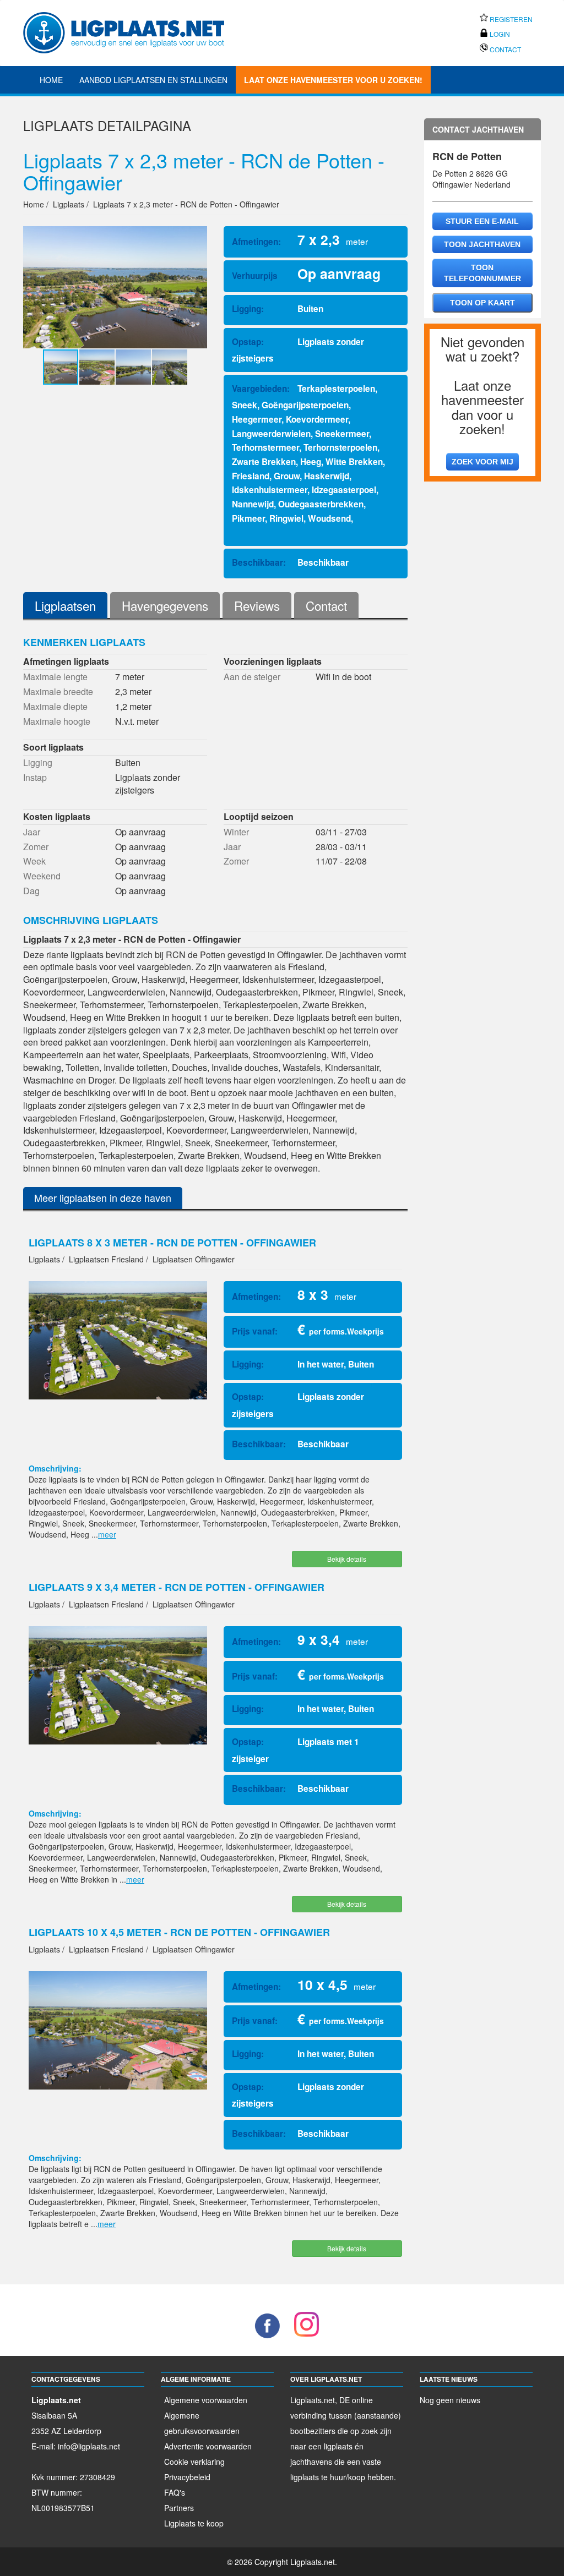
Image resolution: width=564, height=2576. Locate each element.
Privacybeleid (187, 2477)
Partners (179, 2508)
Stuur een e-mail (482, 221)
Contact (505, 49)
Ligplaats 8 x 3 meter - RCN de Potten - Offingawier (172, 1243)
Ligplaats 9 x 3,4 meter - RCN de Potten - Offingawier (177, 1587)
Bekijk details (347, 1559)
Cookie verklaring (194, 2462)
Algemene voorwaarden (206, 2400)
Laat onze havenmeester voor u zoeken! (333, 80)
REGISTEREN (510, 19)
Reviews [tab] (257, 605)
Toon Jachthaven (482, 244)
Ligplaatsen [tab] (65, 605)
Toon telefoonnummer (482, 273)
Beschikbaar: (259, 562)
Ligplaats (58, 125)
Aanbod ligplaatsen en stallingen (153, 80)
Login (499, 34)
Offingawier (452, 184)
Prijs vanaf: (255, 1331)
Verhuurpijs (255, 276)
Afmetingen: (256, 242)
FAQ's (175, 2492)
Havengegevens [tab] (165, 605)
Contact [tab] (326, 605)
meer (107, 1534)
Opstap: (248, 342)
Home (51, 80)
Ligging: (248, 309)
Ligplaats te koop (194, 2523)
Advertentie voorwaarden (208, 2446)
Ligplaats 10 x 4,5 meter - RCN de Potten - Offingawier (179, 1932)
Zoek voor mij (482, 462)
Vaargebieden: (261, 389)
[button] (197, 287)
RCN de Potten (467, 156)
